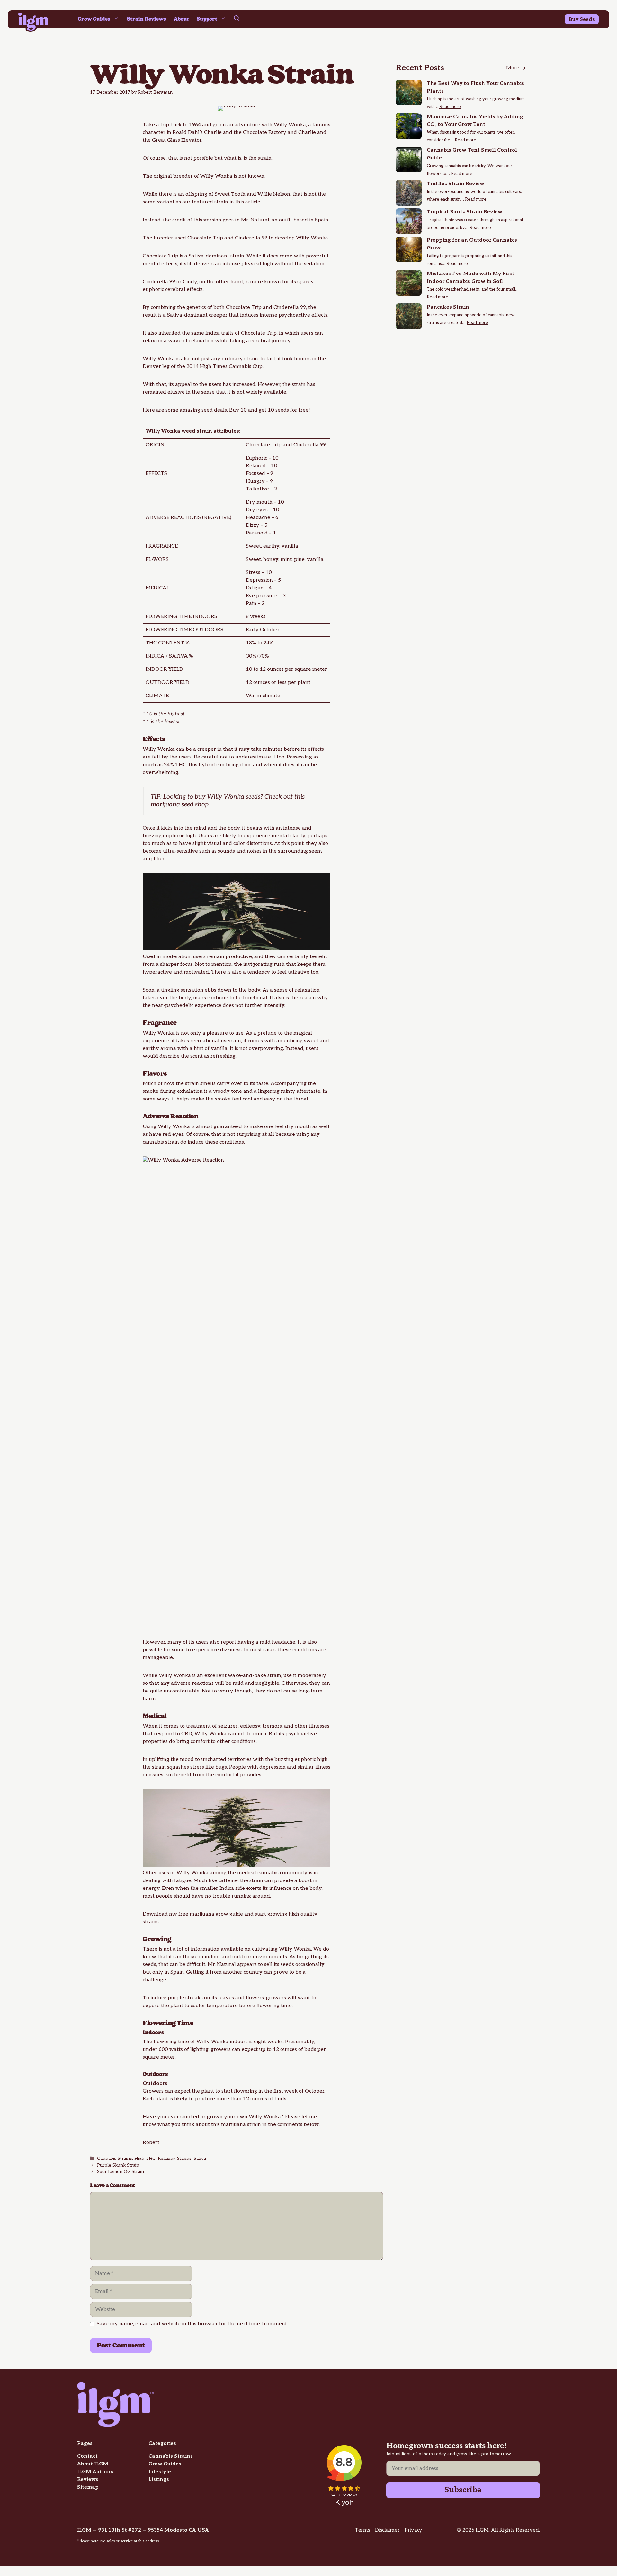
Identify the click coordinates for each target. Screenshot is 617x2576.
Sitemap (88, 2487)
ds (592, 19)
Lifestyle (160, 2472)
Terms (362, 2530)
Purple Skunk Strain (118, 2165)
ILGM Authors (95, 2472)
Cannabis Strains (115, 2159)
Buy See (579, 19)
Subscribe (463, 2490)
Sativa (200, 2159)
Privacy (413, 2530)
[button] (237, 19)
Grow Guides (94, 19)
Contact (87, 2456)
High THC (145, 2159)
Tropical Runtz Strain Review (465, 212)
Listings (159, 2479)
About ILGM (93, 2464)
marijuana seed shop (180, 805)
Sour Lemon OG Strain (121, 2172)
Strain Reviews (147, 19)
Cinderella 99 (290, 307)
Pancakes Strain (448, 307)
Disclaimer (387, 2530)
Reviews (88, 2479)
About (181, 19)
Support (207, 19)
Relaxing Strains (175, 2159)
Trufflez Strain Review (456, 184)
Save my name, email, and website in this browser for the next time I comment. (192, 2324)
